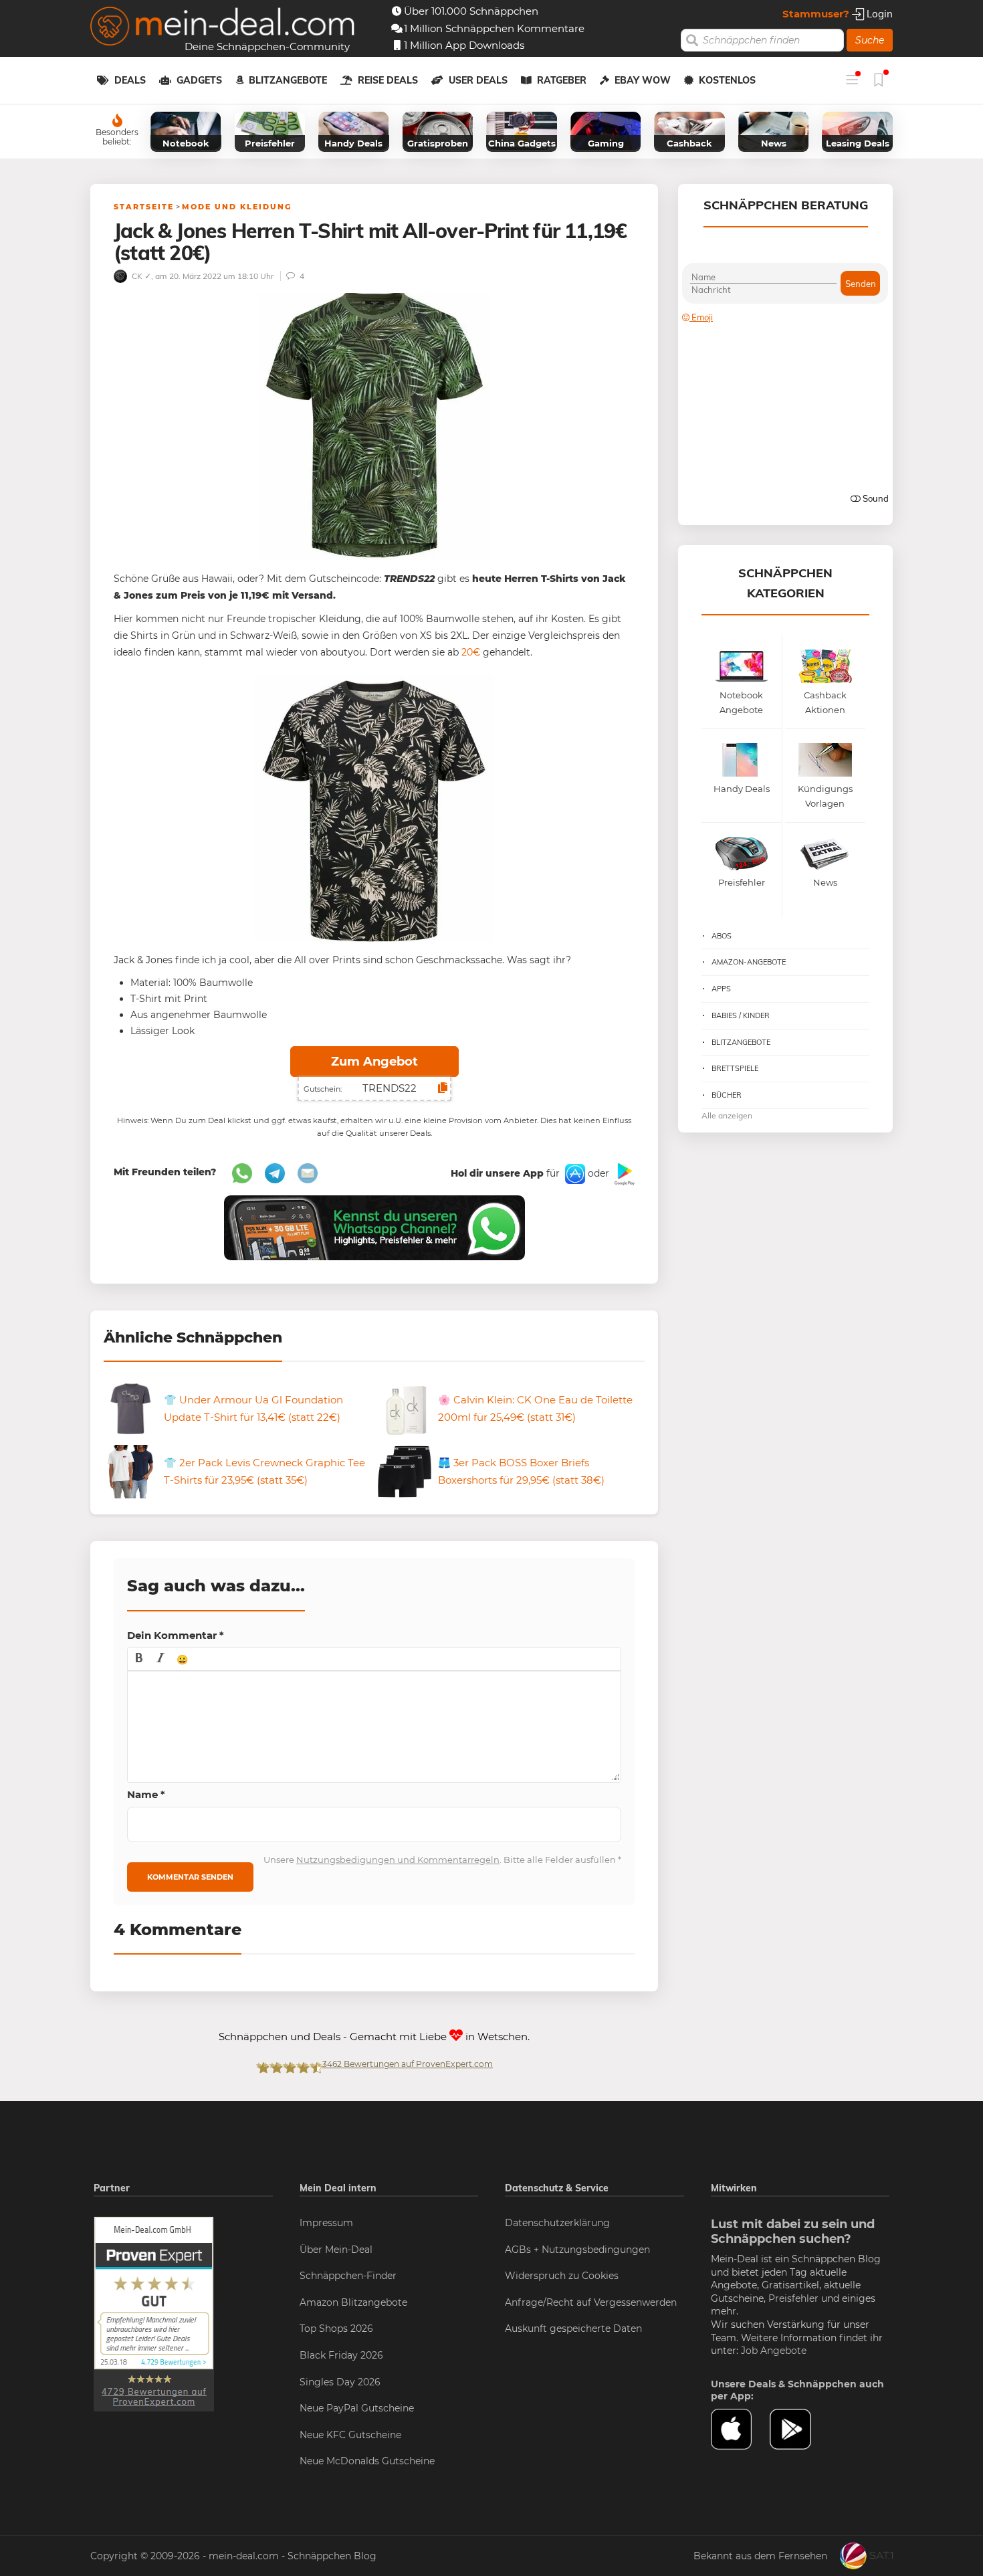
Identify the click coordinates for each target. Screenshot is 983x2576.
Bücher (727, 1095)
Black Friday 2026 (341, 2355)
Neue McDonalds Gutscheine (367, 2461)
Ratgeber (562, 80)
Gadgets (199, 80)
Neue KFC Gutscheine (350, 2435)
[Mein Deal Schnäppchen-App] (799, 2430)
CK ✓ (140, 276)
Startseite (144, 207)
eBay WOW (643, 80)
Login (878, 14)
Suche (870, 40)
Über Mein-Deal (336, 2250)
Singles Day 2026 (340, 2382)
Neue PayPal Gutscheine (357, 2408)
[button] (139, 1659)
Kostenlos (727, 80)
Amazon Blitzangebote (353, 2302)
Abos (722, 936)
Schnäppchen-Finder (348, 2276)
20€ (471, 652)
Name (146, 1794)
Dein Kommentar (176, 1635)
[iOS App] (574, 1173)
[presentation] (139, 1659)
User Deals (478, 80)
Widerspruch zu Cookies (562, 2276)
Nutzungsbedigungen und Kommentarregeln (398, 1860)
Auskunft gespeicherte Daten (573, 2329)
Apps (721, 989)
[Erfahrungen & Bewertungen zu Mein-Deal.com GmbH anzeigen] (154, 2313)
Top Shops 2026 (336, 2329)
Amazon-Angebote (749, 962)
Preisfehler (793, 2298)
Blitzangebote (288, 80)
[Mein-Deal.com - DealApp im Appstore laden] (740, 2430)
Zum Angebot (374, 1062)
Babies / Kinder (741, 1015)
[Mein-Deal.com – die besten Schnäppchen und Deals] (223, 28)
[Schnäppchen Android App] (623, 1173)
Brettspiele (735, 1068)
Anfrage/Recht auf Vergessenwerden (591, 2302)
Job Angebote (774, 2351)
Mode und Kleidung (237, 207)
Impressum (326, 2223)
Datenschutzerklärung (557, 2223)
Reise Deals (388, 80)
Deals (130, 80)
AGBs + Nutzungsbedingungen (577, 2250)
